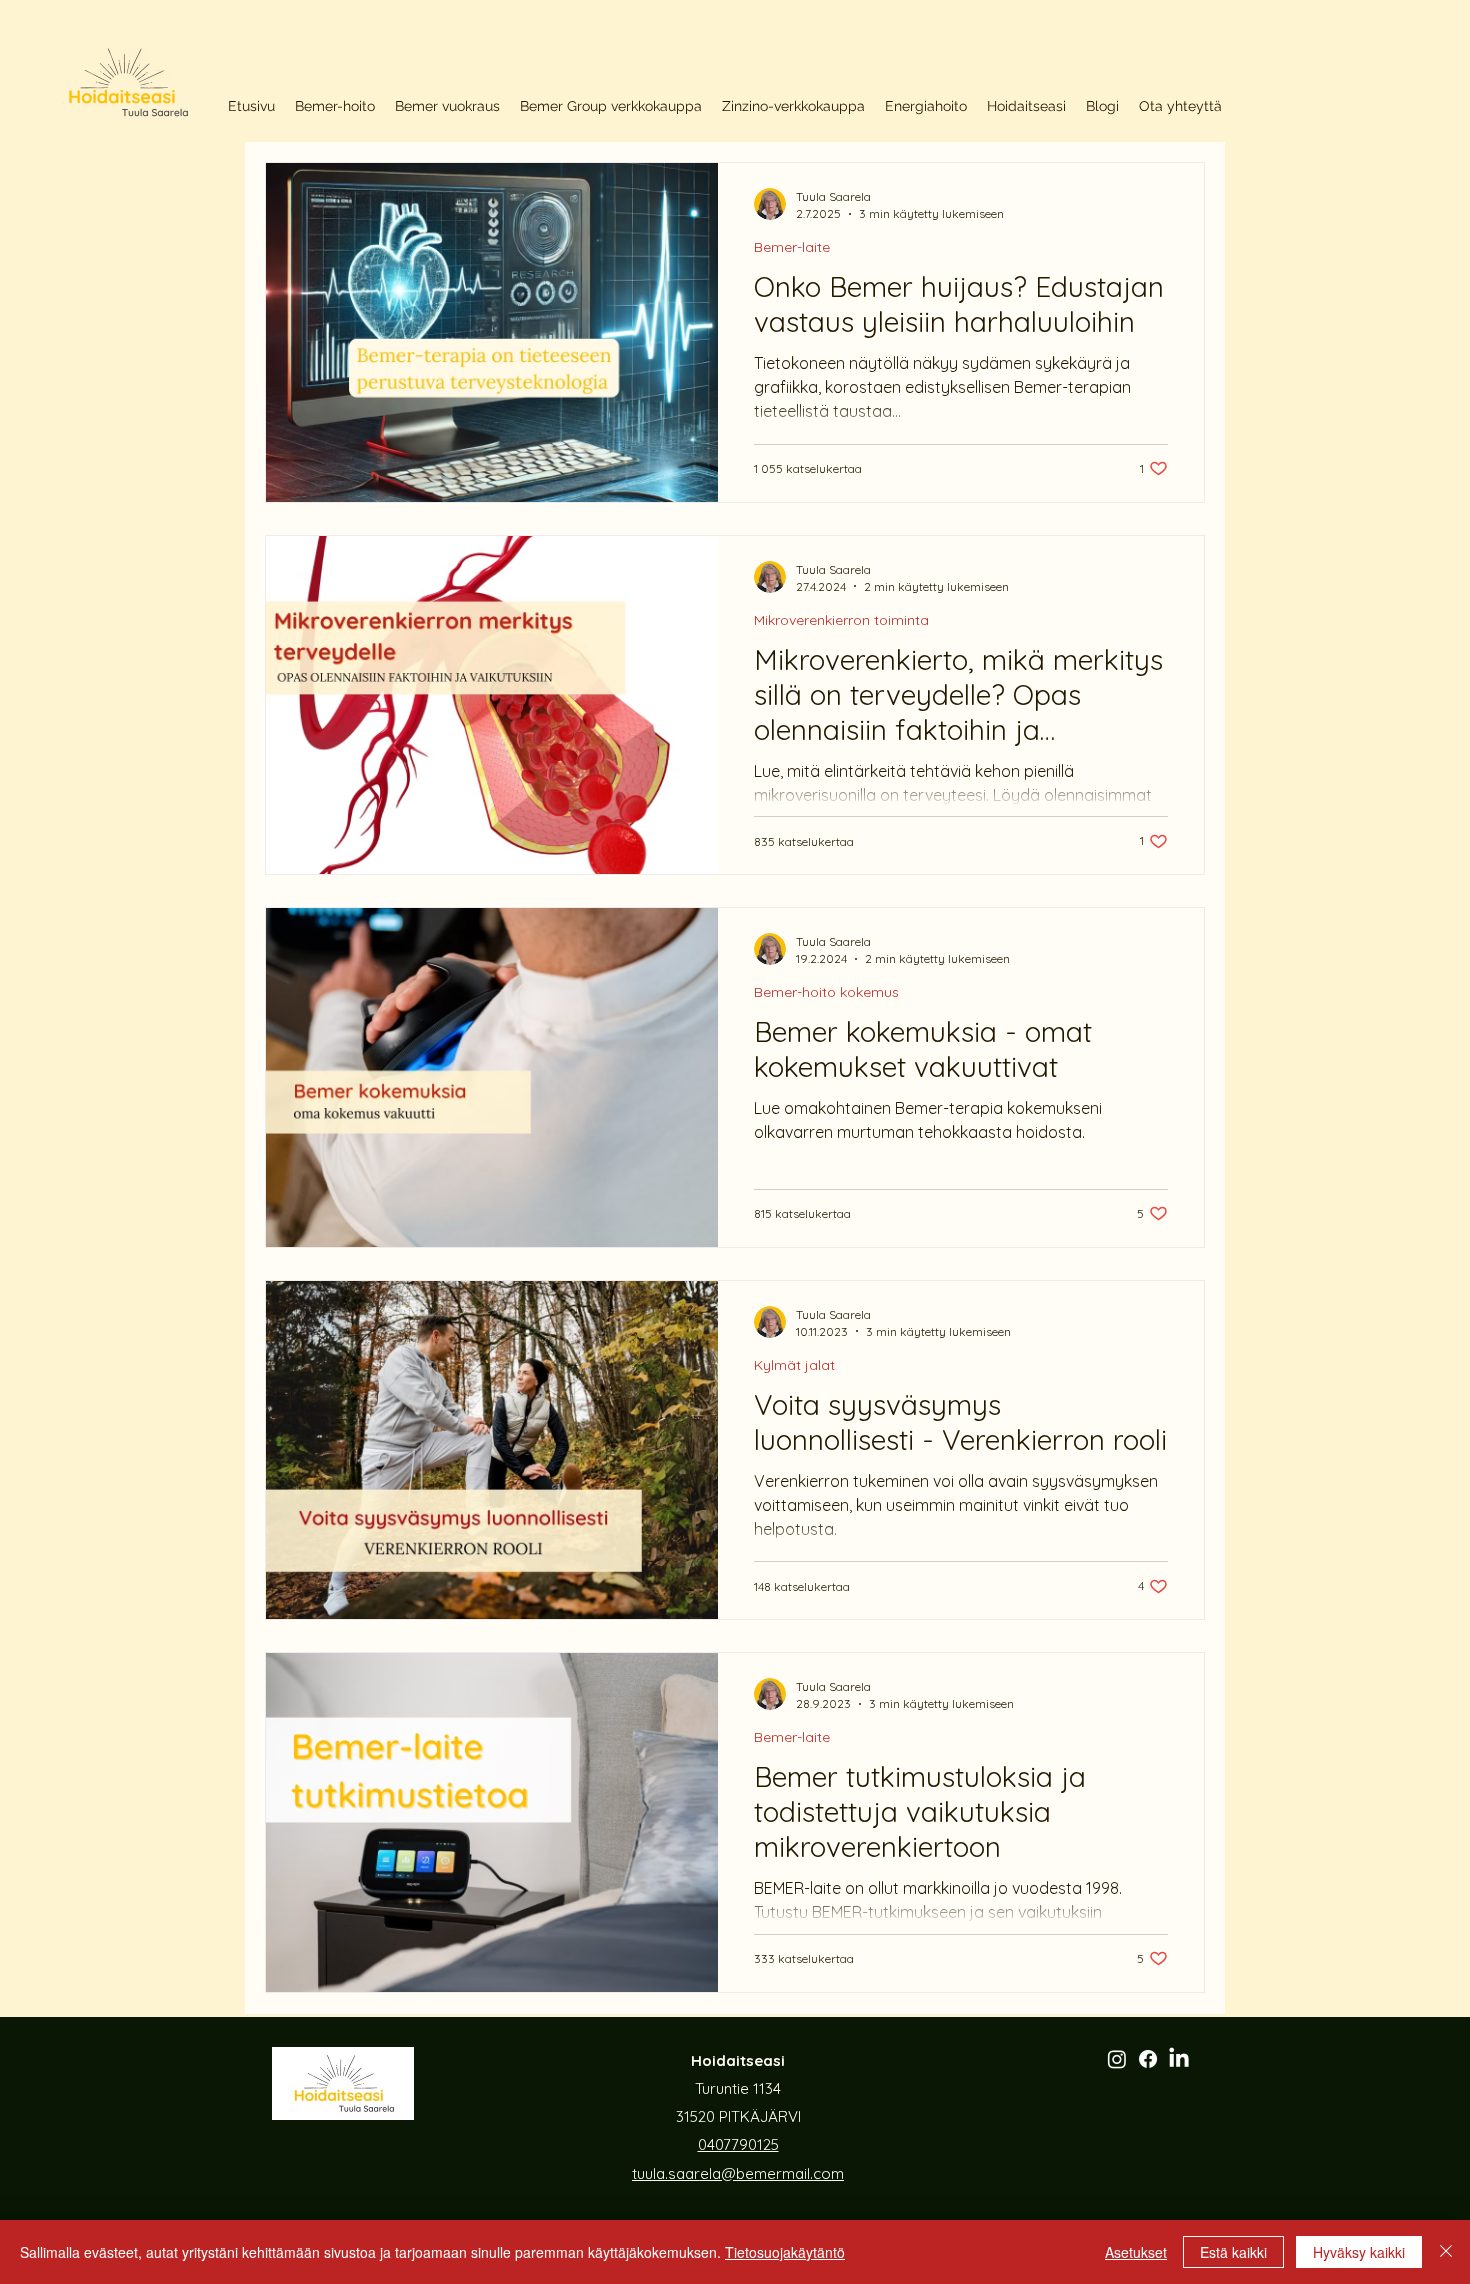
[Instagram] (1117, 2059)
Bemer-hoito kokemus (826, 992)
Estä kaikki (1233, 2252)
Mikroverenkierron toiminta (841, 620)
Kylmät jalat (794, 1365)
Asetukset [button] (1136, 2252)
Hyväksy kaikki (1359, 2252)
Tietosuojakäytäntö (785, 2252)
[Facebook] (1148, 2059)
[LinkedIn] (1179, 2059)
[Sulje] (1446, 2252)
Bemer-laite (792, 247)
